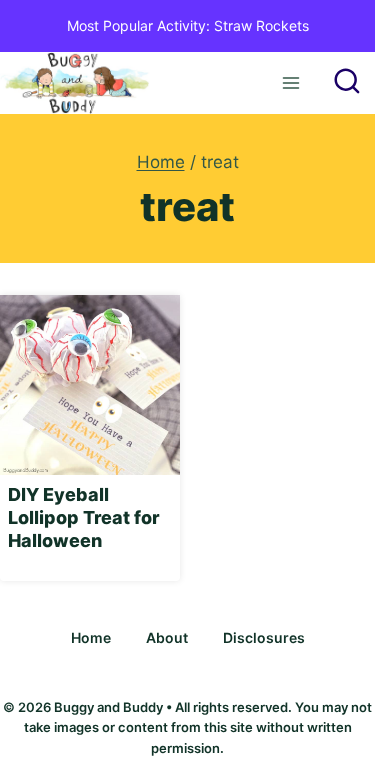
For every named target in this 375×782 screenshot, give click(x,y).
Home (91, 637)
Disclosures (264, 637)
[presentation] (90, 385)
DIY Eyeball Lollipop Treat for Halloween (84, 518)
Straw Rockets (261, 25)
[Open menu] (290, 82)
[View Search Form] (347, 83)
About (167, 637)
